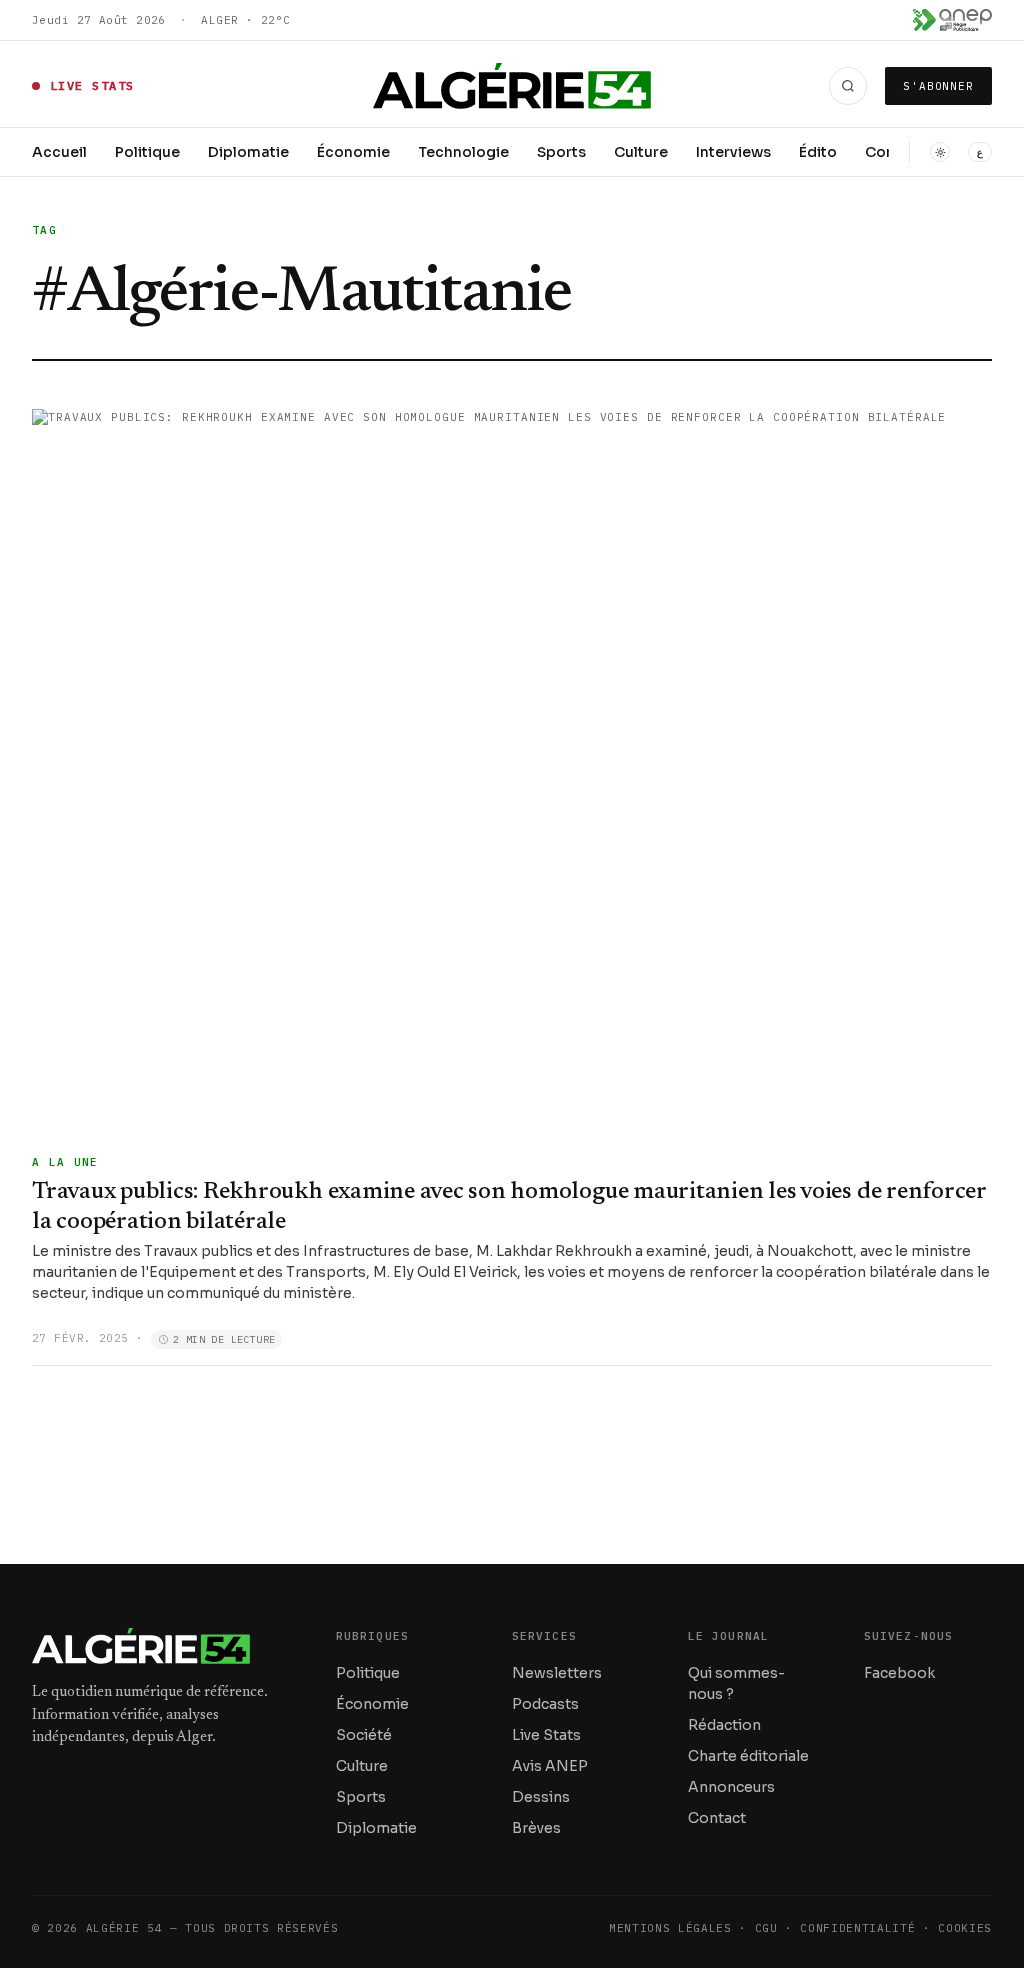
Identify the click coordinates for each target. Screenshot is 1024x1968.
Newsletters (557, 1673)
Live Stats (546, 1735)
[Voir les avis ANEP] (952, 20)
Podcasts (545, 1704)
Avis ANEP (550, 1766)
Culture (641, 152)
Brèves (536, 1828)
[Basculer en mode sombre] (940, 152)
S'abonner (938, 86)
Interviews (733, 152)
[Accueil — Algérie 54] (512, 86)
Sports (561, 152)
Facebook (899, 1673)
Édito (818, 152)
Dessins (541, 1797)
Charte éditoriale (748, 1756)
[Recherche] (848, 86)
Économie (353, 152)
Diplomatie (248, 152)
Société (364, 1735)
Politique (147, 152)
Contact (717, 1818)
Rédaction (724, 1725)
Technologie (463, 152)
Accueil (59, 152)
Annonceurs (731, 1787)
